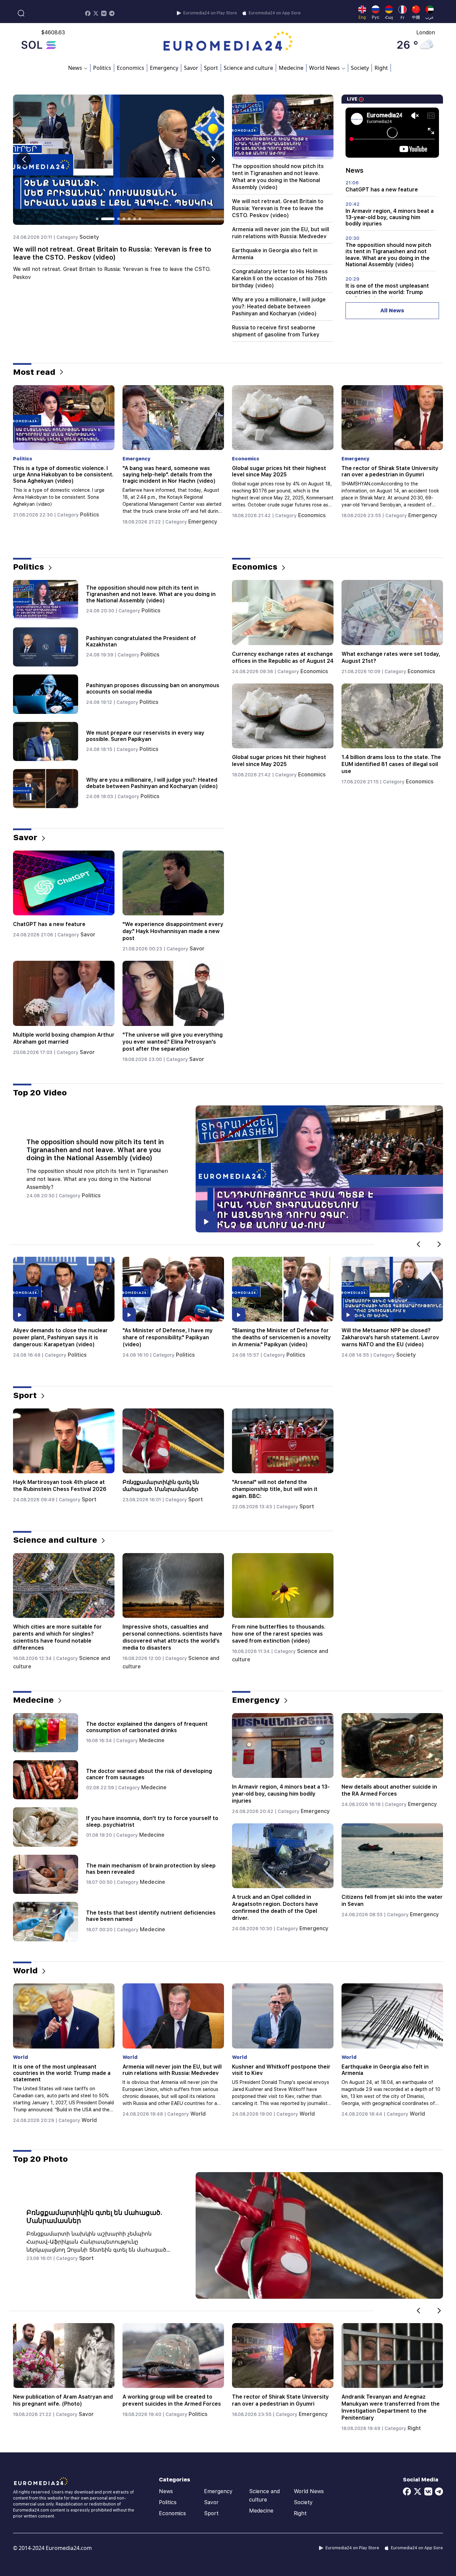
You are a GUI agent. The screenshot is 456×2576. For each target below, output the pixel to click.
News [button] (75, 68)
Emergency (164, 68)
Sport (211, 68)
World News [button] (324, 68)
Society (360, 68)
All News (392, 311)
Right (381, 68)
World (89, 2120)
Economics (131, 68)
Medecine (291, 68)
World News (309, 2491)
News (166, 2491)
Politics (102, 68)
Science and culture (248, 68)
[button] (213, 160)
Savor (191, 68)
